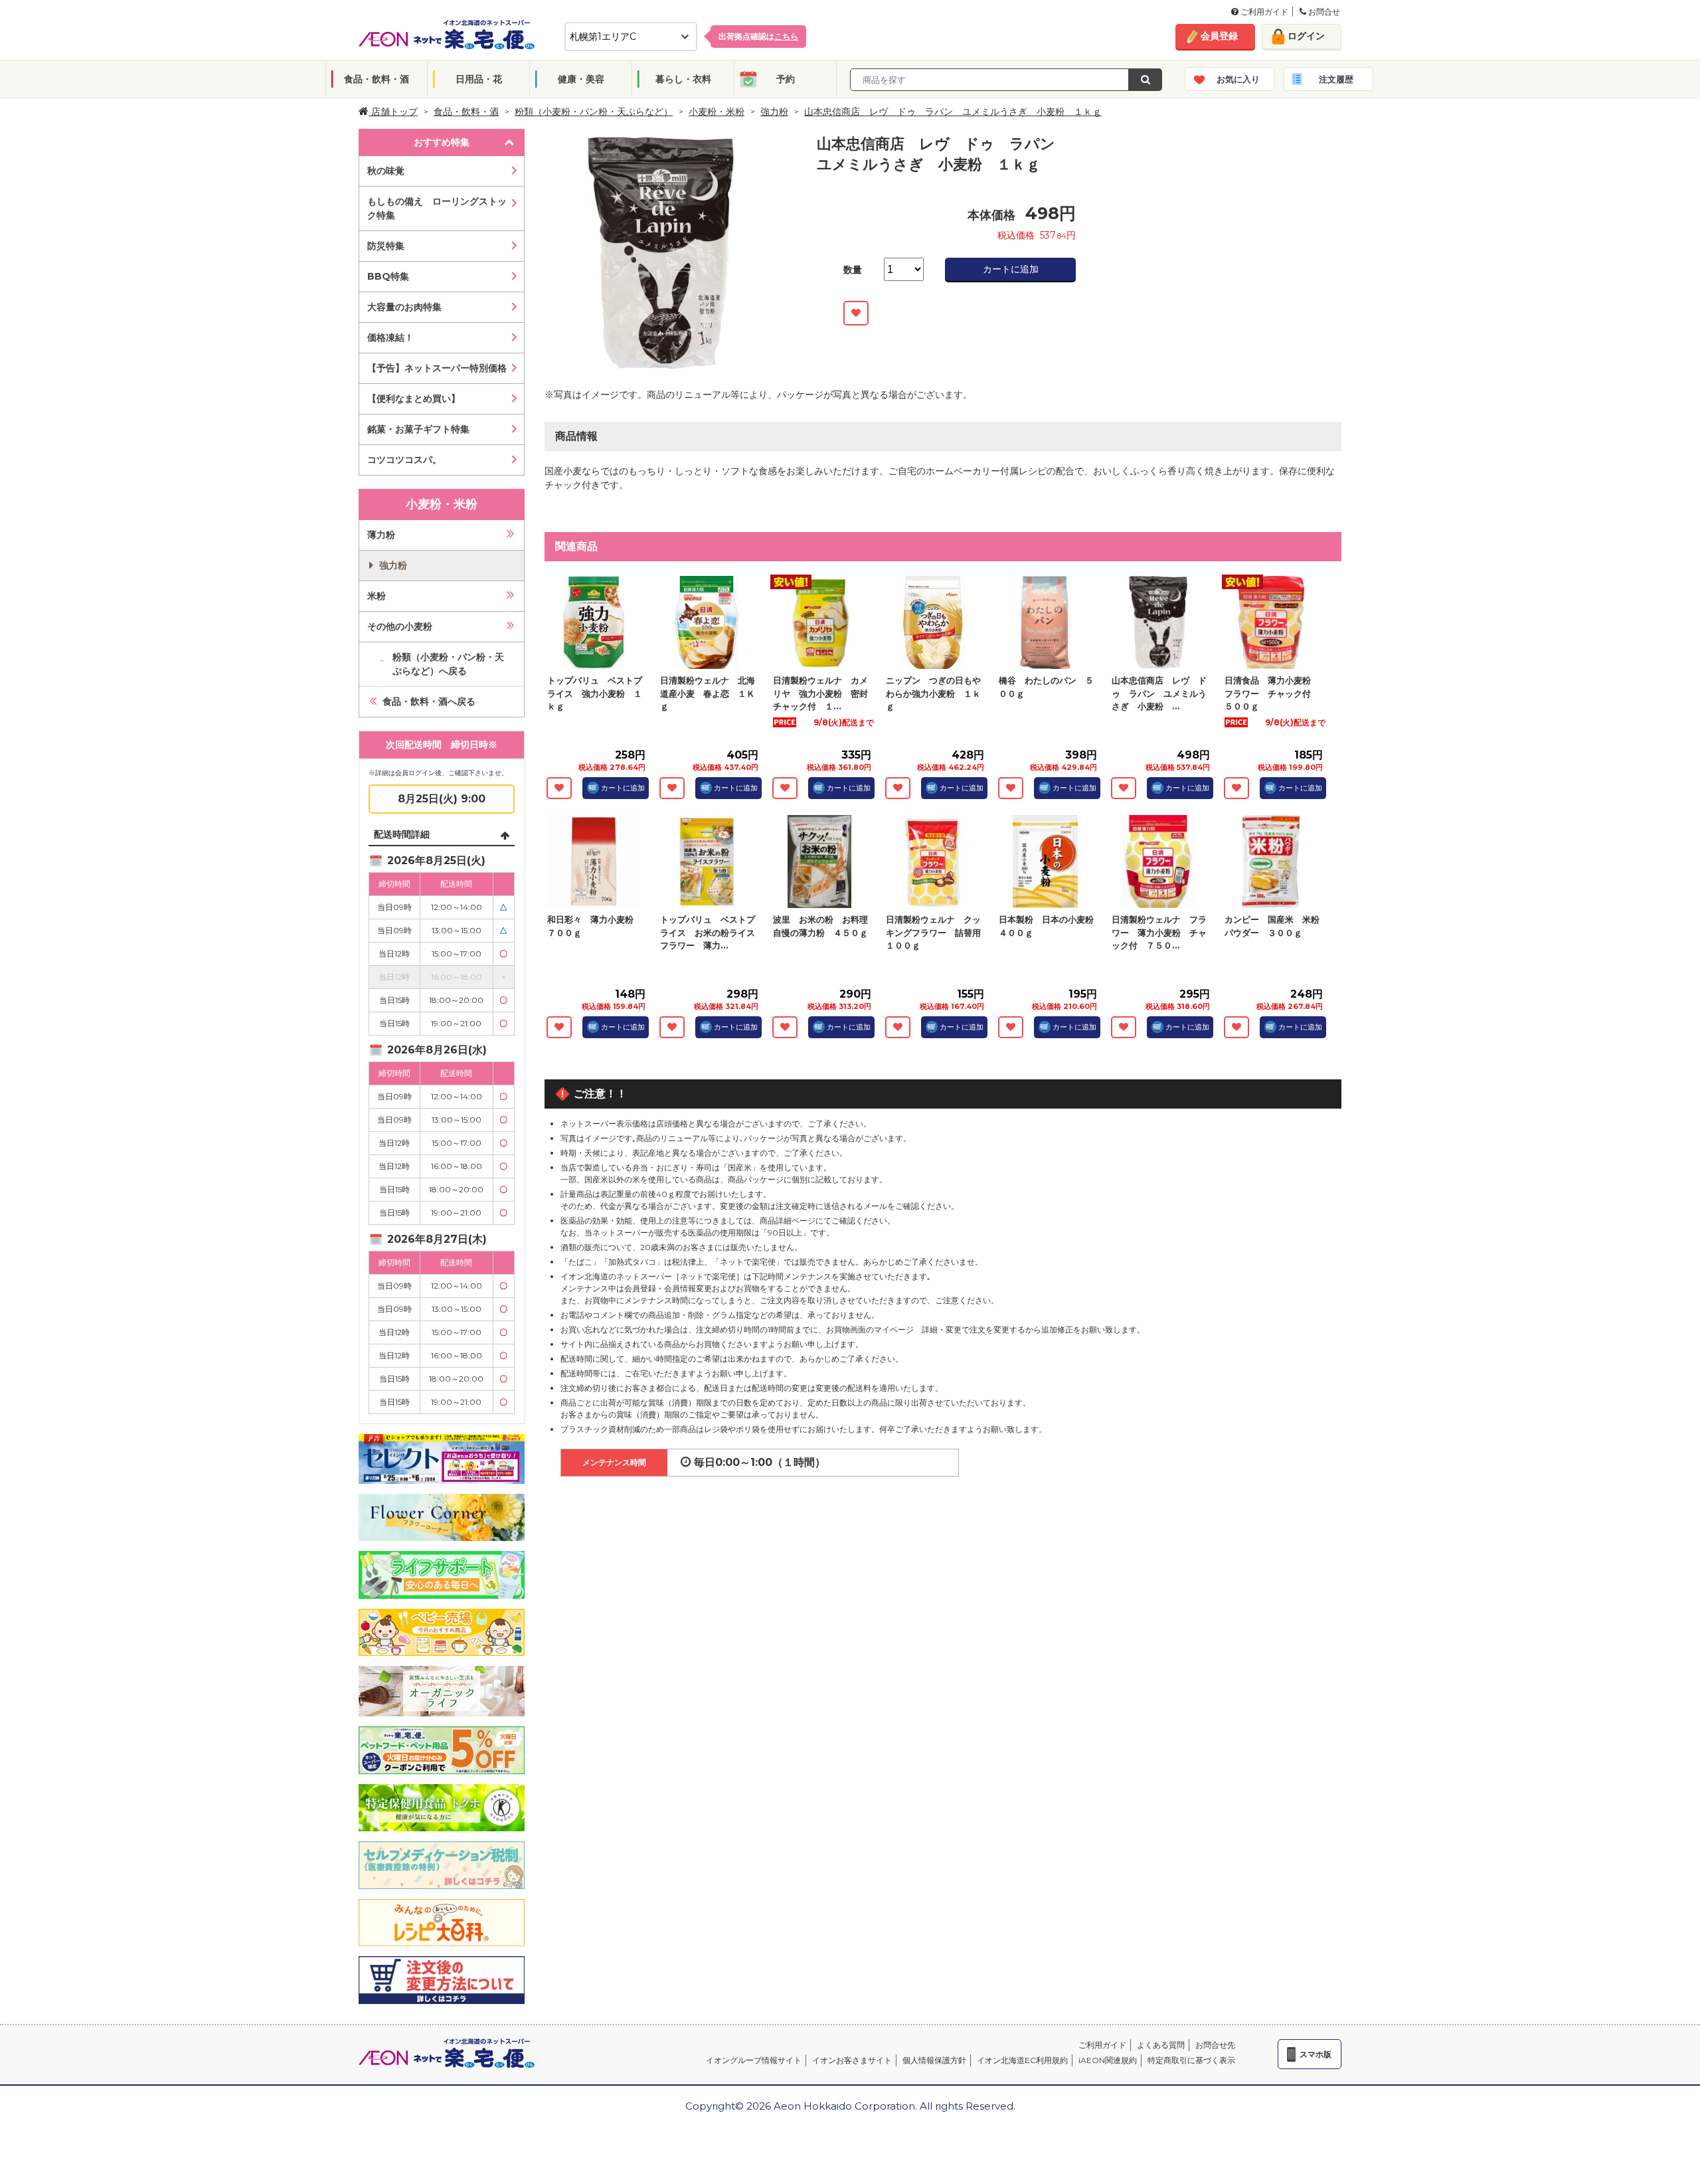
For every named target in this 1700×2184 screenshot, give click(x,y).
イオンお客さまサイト (852, 2060)
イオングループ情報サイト (754, 2060)
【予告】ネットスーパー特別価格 (437, 368)
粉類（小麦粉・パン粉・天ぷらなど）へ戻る (448, 664)
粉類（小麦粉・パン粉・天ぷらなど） (594, 112)
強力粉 (774, 112)
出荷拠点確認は (758, 36)
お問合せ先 (1215, 2045)
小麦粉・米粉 (717, 112)
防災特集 (386, 246)
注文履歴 (1336, 79)
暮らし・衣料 (683, 79)
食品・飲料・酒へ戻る (429, 701)
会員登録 (1219, 36)
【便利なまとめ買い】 (414, 399)
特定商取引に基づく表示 (1191, 2060)
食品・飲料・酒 (377, 79)
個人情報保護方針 (934, 2060)
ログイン (1306, 36)
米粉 (377, 596)
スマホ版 (1316, 2054)
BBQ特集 (388, 276)
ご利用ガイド (1263, 12)
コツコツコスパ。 (404, 460)
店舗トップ (393, 112)
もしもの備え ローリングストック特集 (437, 208)
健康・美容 (581, 79)
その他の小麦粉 (400, 626)
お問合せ (1323, 12)
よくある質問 (1161, 2045)
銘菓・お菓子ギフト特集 (418, 429)
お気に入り (1238, 79)
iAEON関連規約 (1108, 2060)
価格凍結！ (390, 337)
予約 (786, 79)
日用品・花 (479, 79)
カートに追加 (1011, 269)
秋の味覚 (386, 171)
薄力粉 (381, 535)
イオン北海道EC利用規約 (1022, 2060)
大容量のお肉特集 (404, 307)
